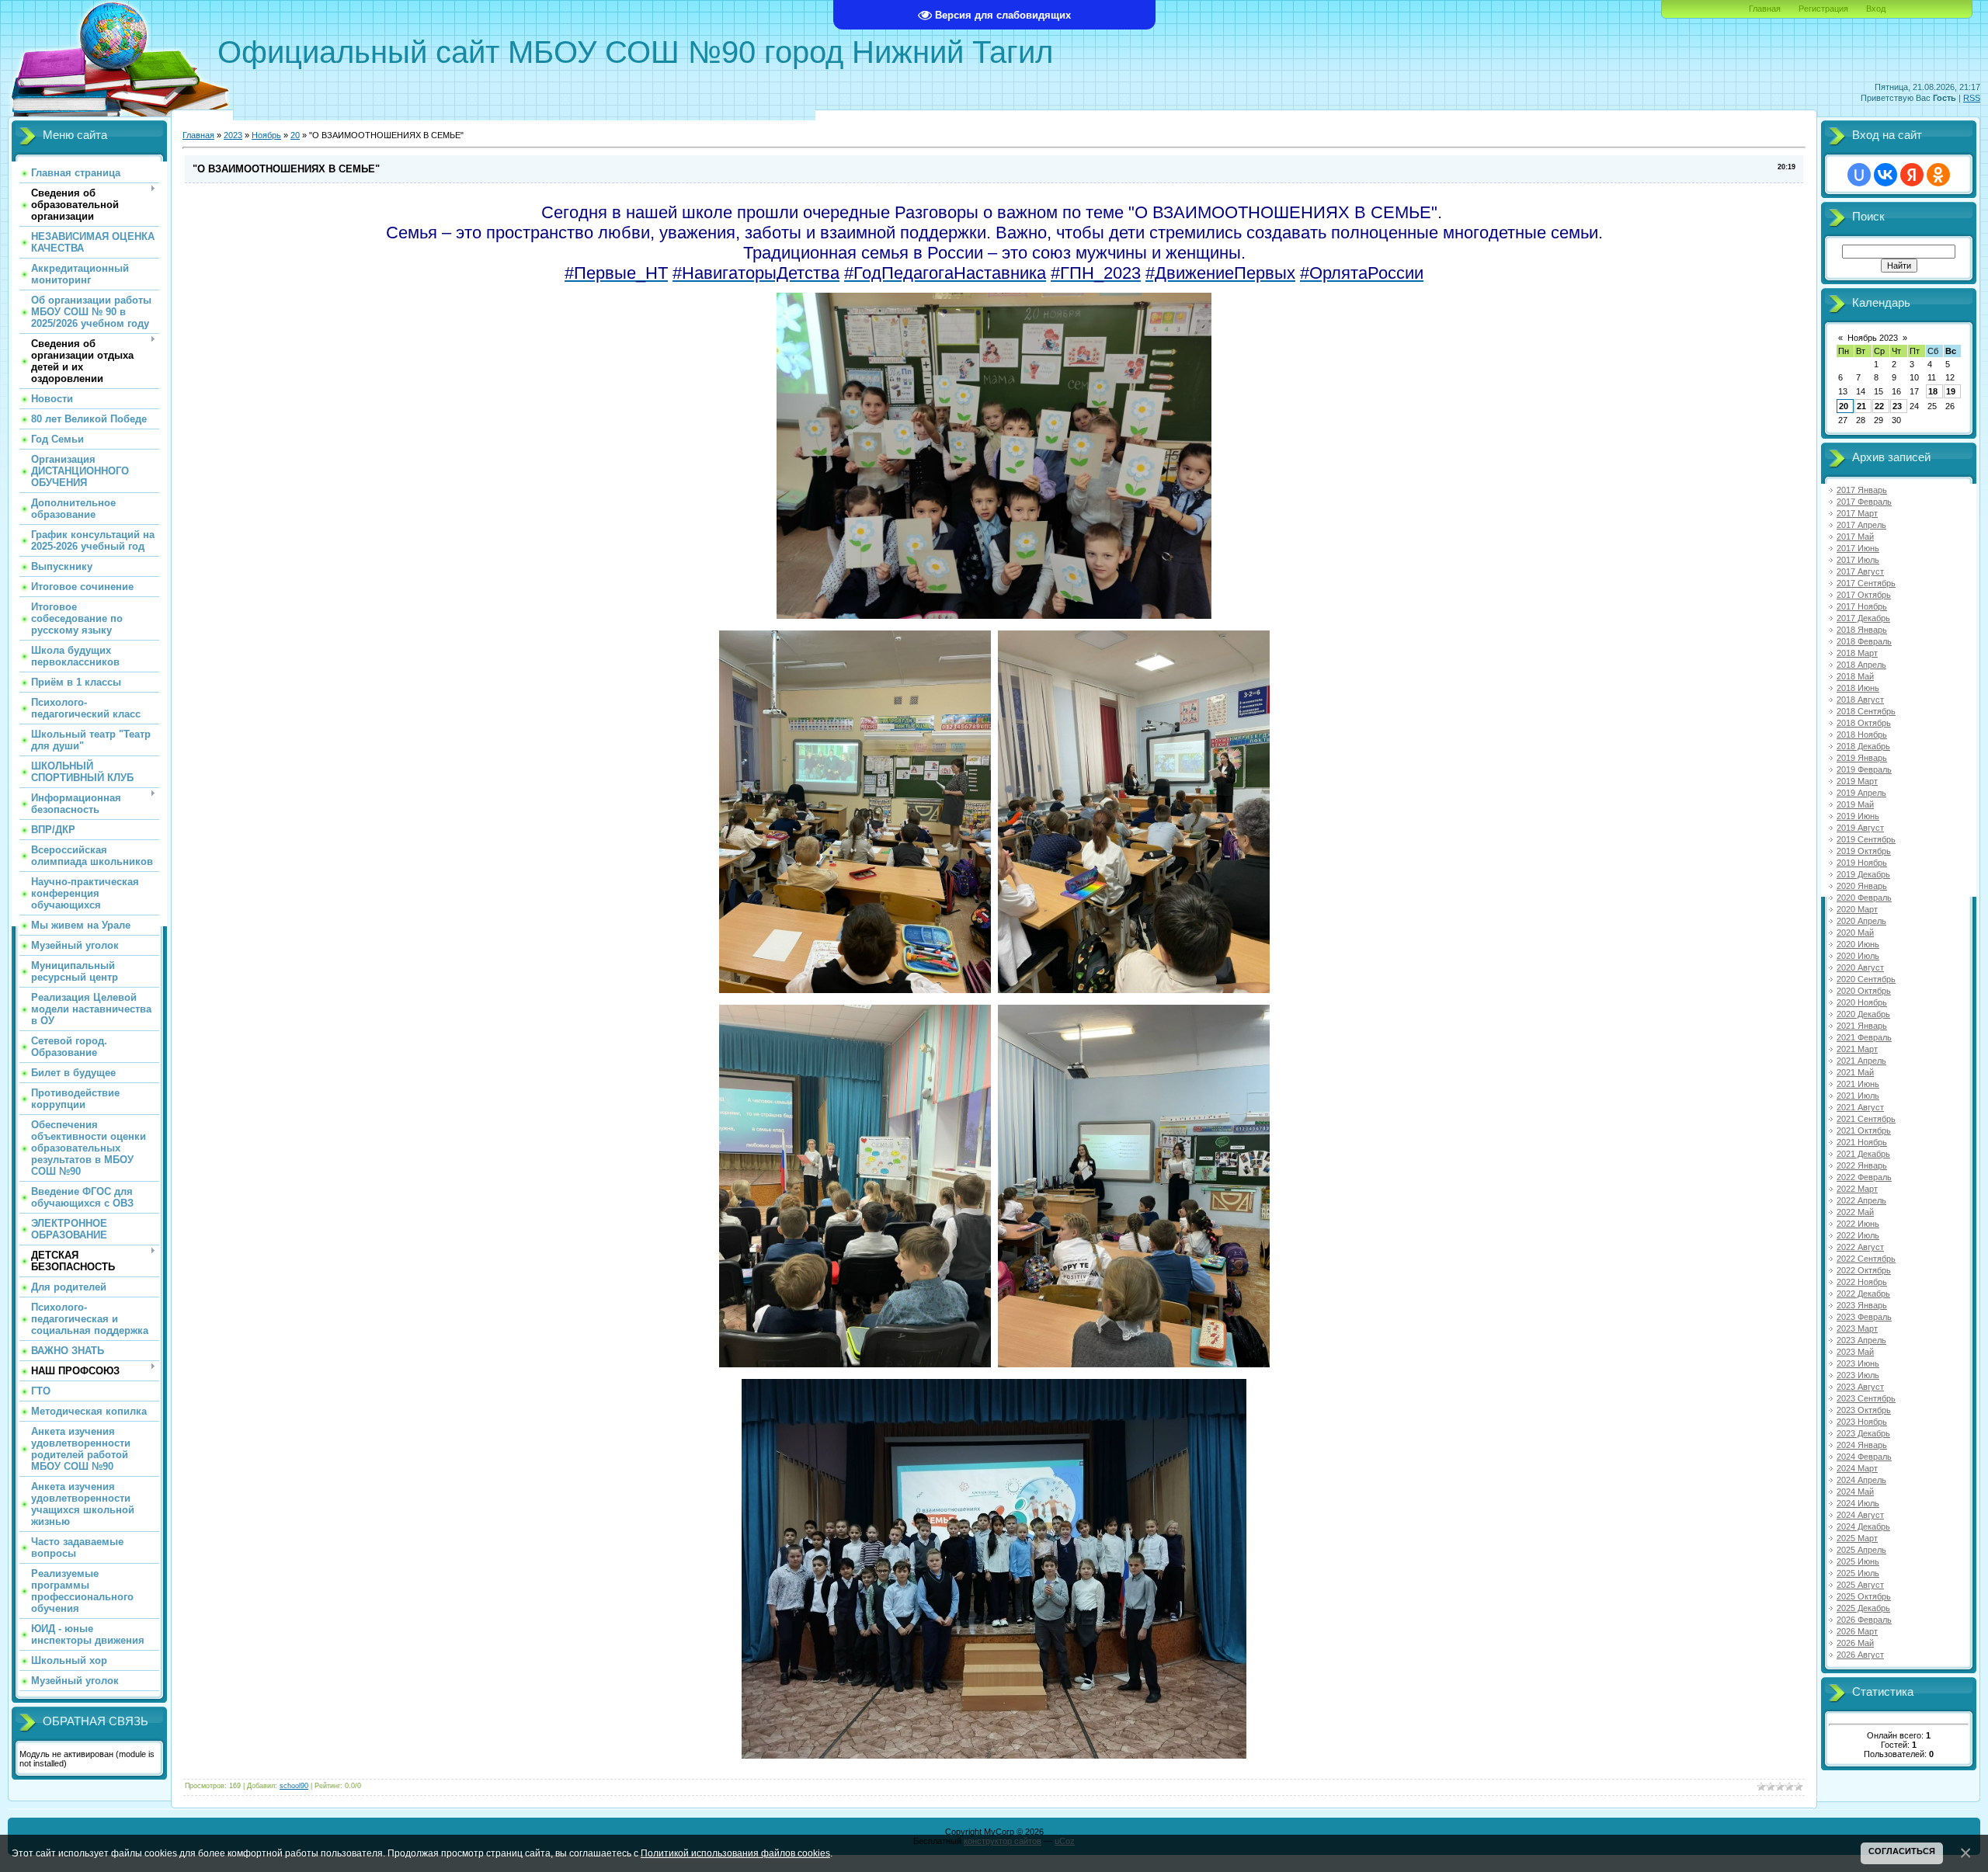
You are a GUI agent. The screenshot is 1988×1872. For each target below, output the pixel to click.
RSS (1972, 98)
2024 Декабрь (1863, 1526)
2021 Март (1857, 1049)
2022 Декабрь (1863, 1294)
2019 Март (1857, 781)
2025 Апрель (1861, 1550)
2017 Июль (1858, 560)
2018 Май (1855, 676)
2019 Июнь (1858, 816)
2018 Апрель (1861, 665)
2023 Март (1857, 1328)
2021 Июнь (1858, 1084)
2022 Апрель (1861, 1200)
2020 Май (1855, 933)
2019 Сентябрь (1866, 839)
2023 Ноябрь (1862, 1422)
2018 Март (1857, 653)
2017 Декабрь (1863, 618)
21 (1861, 406)
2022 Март (1857, 1189)
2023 (233, 135)
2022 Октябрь (1864, 1270)
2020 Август (1860, 967)
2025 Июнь (1858, 1561)
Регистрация (1823, 9)
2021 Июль (1858, 1096)
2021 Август (1860, 1107)
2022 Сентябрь (1866, 1259)
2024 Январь (1862, 1445)
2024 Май (1855, 1492)
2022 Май (1855, 1212)
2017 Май (1855, 537)
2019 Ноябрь (1862, 863)
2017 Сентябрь (1866, 583)
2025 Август (1860, 1585)
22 (1879, 406)
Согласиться (1902, 1851)
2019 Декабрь (1863, 874)
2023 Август (1860, 1387)
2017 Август (1860, 571)
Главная (1765, 9)
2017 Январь (1862, 490)
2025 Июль (1858, 1573)
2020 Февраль (1864, 898)
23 (1897, 406)
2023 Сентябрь (1866, 1398)
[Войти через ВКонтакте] (1885, 175)
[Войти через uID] (1859, 175)
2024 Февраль (1864, 1457)
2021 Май (1855, 1072)
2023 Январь (1862, 1305)
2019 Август (1860, 828)
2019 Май (1855, 804)
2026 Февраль (1864, 1620)
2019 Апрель (1861, 793)
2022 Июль (1858, 1235)
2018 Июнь (1858, 688)
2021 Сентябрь (1866, 1119)
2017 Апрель (1861, 525)
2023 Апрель (1861, 1340)
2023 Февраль (1864, 1317)
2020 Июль (1858, 956)
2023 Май (1855, 1352)
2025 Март (1857, 1538)
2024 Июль (1858, 1503)
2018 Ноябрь (1862, 735)
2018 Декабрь (1863, 746)
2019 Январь (1862, 758)
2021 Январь (1862, 1026)
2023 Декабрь (1863, 1433)
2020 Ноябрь (1862, 1002)
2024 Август (1860, 1515)
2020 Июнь (1858, 944)
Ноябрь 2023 (1873, 338)
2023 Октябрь (1864, 1410)
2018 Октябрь (1864, 723)
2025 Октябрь (1864, 1596)
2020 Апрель (1861, 921)
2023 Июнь (1858, 1363)
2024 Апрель (1861, 1480)
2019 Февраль (1864, 769)
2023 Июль (1858, 1375)
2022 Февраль (1864, 1177)
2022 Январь (1862, 1165)
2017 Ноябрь (1862, 606)
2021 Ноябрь (1862, 1142)
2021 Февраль (1864, 1037)
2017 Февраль (1864, 502)
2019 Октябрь (1864, 851)
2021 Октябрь (1864, 1130)
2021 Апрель (1861, 1061)
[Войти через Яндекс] (1912, 175)
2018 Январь (1862, 630)
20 (295, 135)
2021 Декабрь (1863, 1154)
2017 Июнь (1858, 548)
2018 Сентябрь (1866, 711)
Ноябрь (266, 135)
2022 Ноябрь (1862, 1282)
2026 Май (1855, 1643)
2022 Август (1860, 1247)
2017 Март (1857, 513)
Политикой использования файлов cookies (735, 1853)
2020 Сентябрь (1866, 979)
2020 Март (1857, 909)
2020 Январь (1862, 886)
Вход (1876, 9)
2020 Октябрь (1864, 991)
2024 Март (1857, 1468)
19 (1951, 391)
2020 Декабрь (1863, 1014)
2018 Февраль (1864, 641)
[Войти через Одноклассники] (1938, 175)
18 (1933, 391)
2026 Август (1860, 1655)
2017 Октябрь (1864, 595)
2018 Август (1860, 700)
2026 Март (1857, 1631)
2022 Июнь (1858, 1224)
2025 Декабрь (1863, 1608)
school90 (294, 1786)
